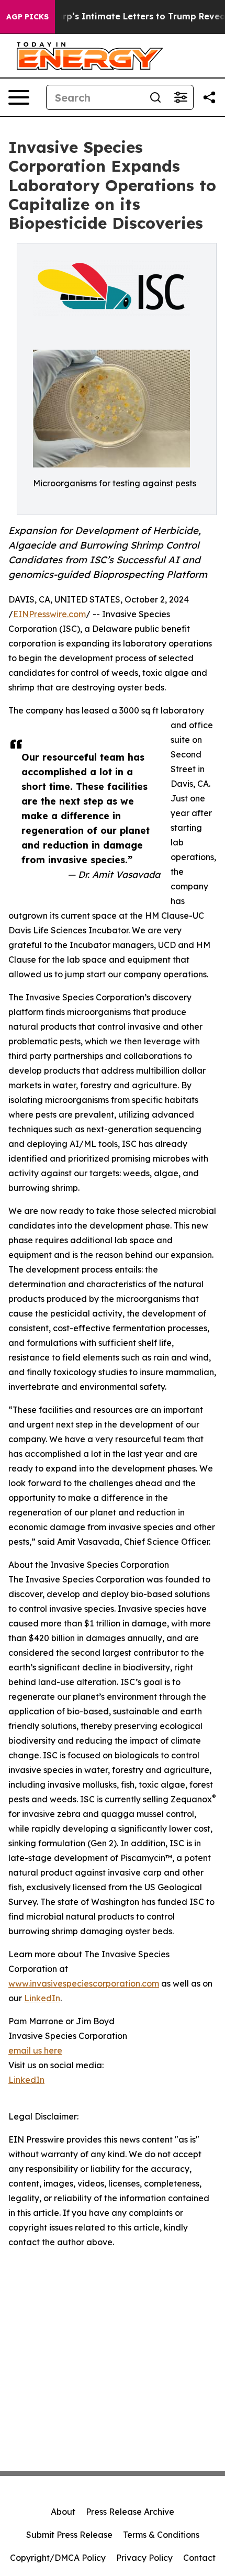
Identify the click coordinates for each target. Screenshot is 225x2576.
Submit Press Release (69, 2535)
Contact (199, 2558)
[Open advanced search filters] (181, 97)
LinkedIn (42, 1998)
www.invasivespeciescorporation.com (84, 1983)
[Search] (155, 97)
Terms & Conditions (161, 2535)
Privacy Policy (144, 2558)
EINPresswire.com (49, 614)
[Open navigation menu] (19, 97)
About (63, 2512)
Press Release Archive (130, 2512)
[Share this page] (209, 97)
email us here (35, 2050)
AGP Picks (27, 17)
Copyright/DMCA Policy (58, 2558)
